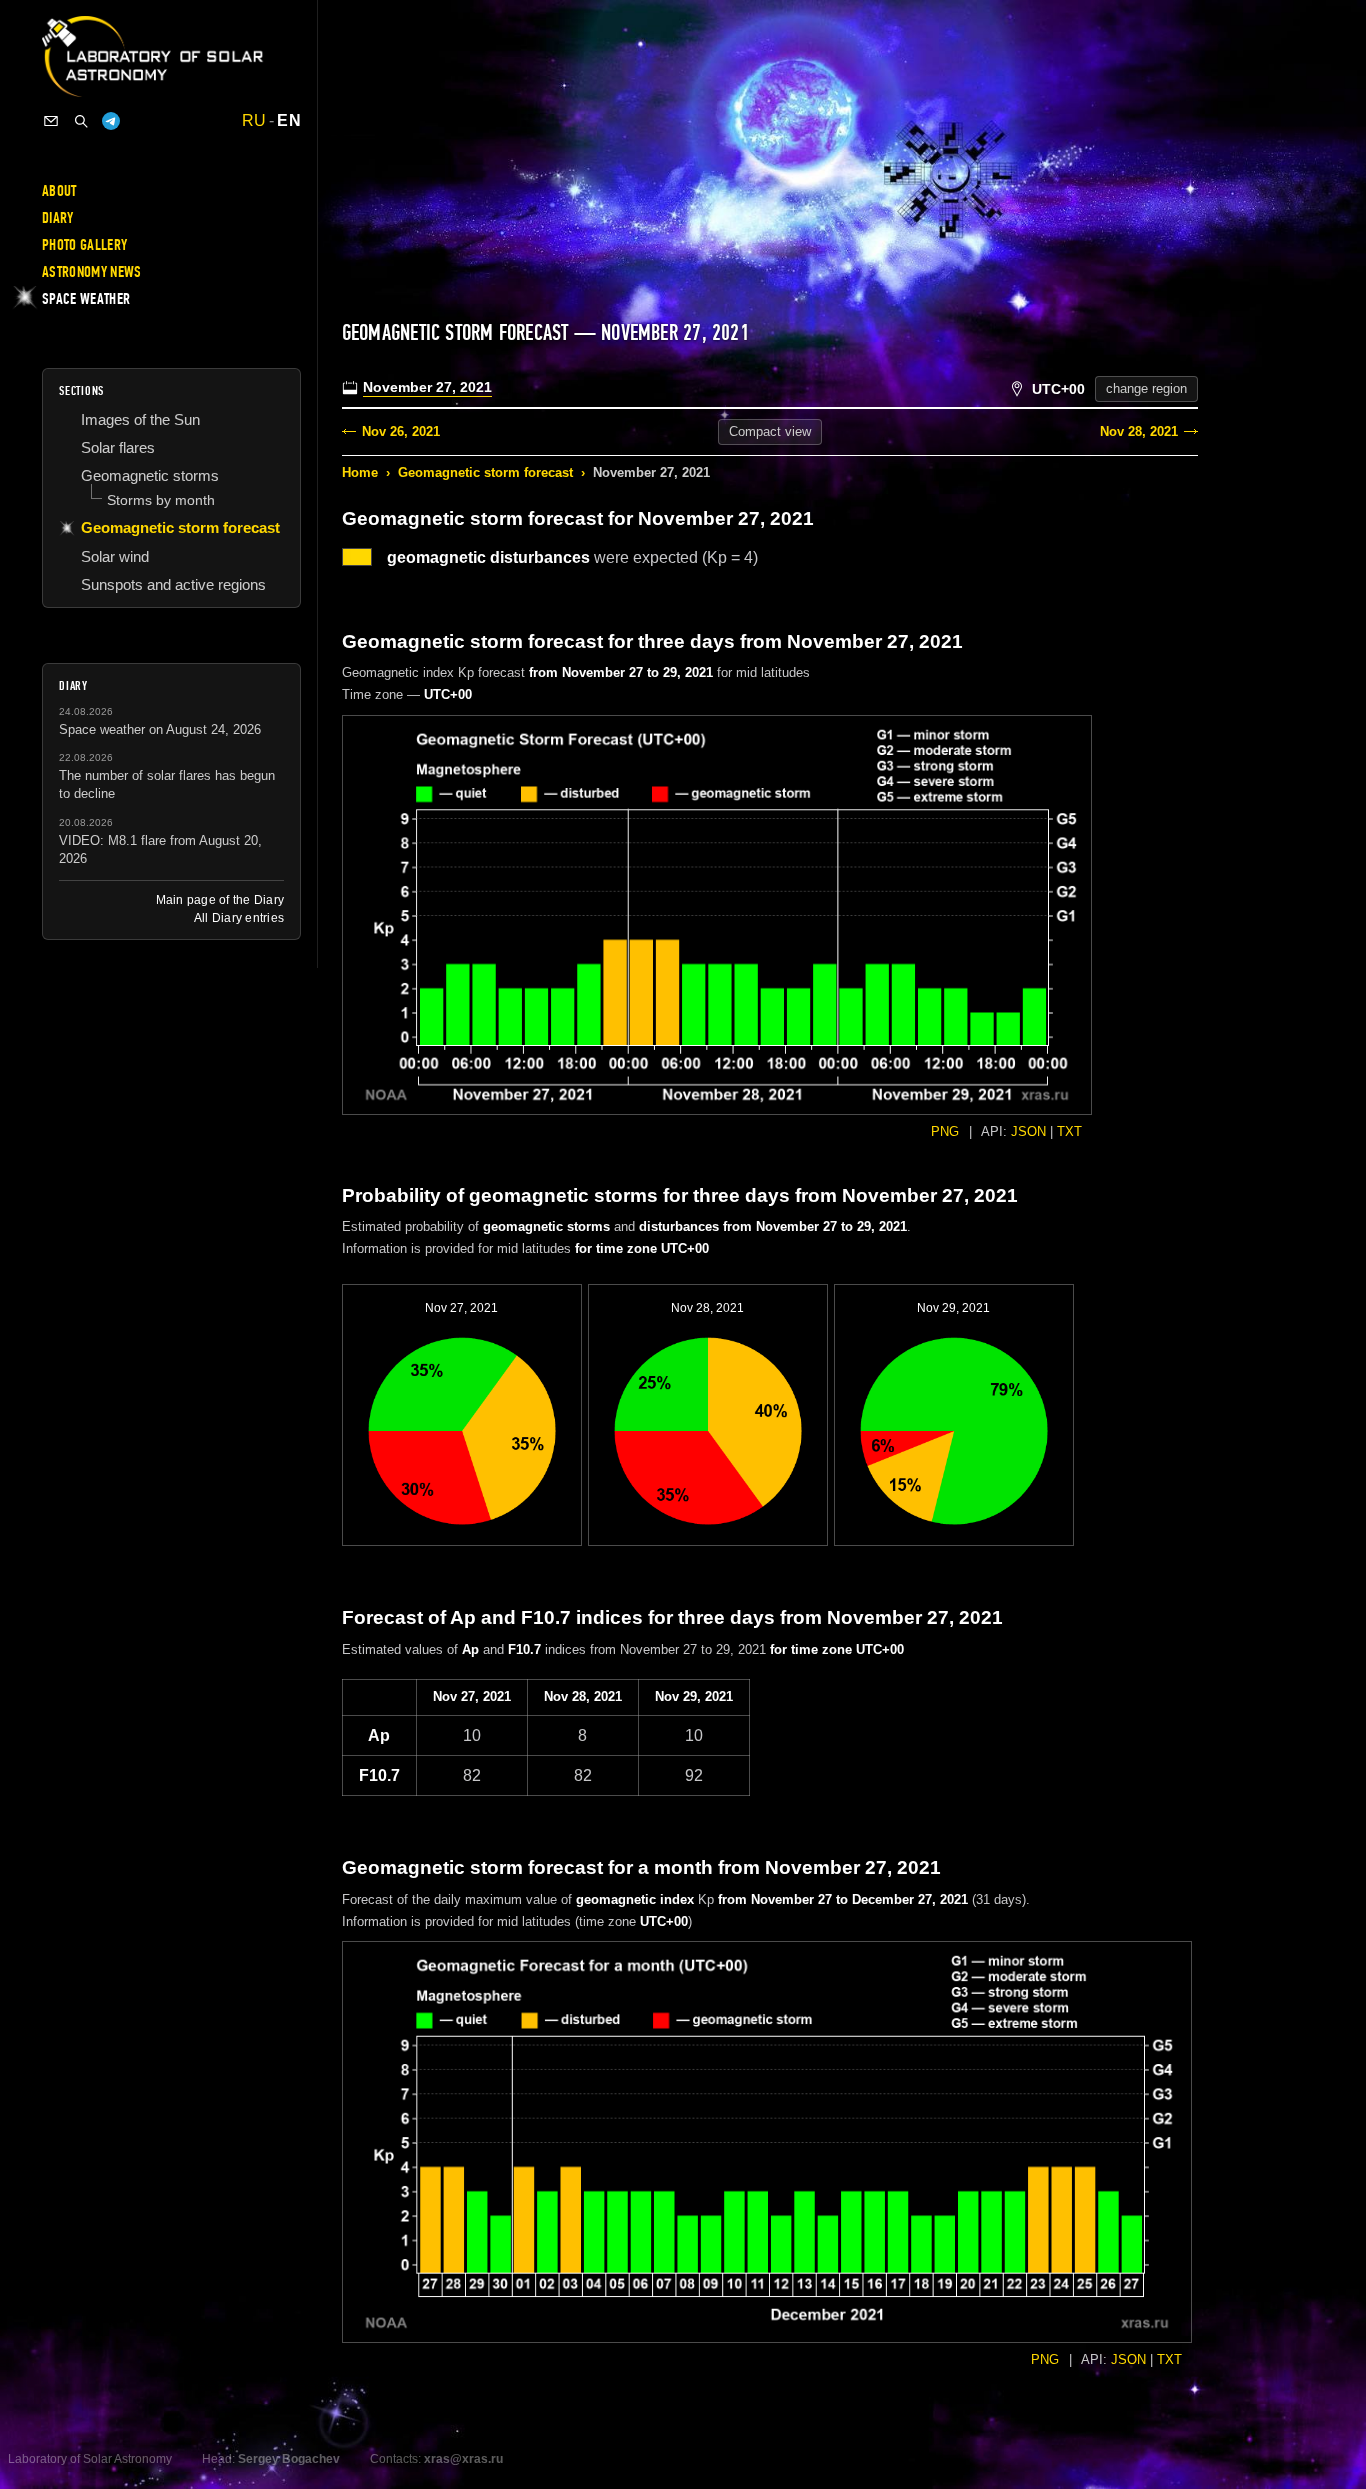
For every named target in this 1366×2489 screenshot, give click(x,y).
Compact (770, 431)
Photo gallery (84, 245)
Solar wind (115, 556)
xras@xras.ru (463, 2459)
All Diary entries (239, 918)
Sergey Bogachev (289, 2459)
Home (360, 472)
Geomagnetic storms (150, 475)
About (59, 191)
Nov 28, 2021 (1139, 431)
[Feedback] (51, 121)
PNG (945, 1131)
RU (254, 121)
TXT (1069, 1131)
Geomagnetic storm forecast (485, 472)
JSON (1028, 1131)
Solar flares (118, 447)
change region (1146, 388)
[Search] (81, 121)
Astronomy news (91, 272)
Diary (58, 218)
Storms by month (161, 500)
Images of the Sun (140, 419)
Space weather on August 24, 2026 (160, 729)
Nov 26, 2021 (401, 431)
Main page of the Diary (220, 900)
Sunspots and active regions (173, 584)
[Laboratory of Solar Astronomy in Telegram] (111, 121)
